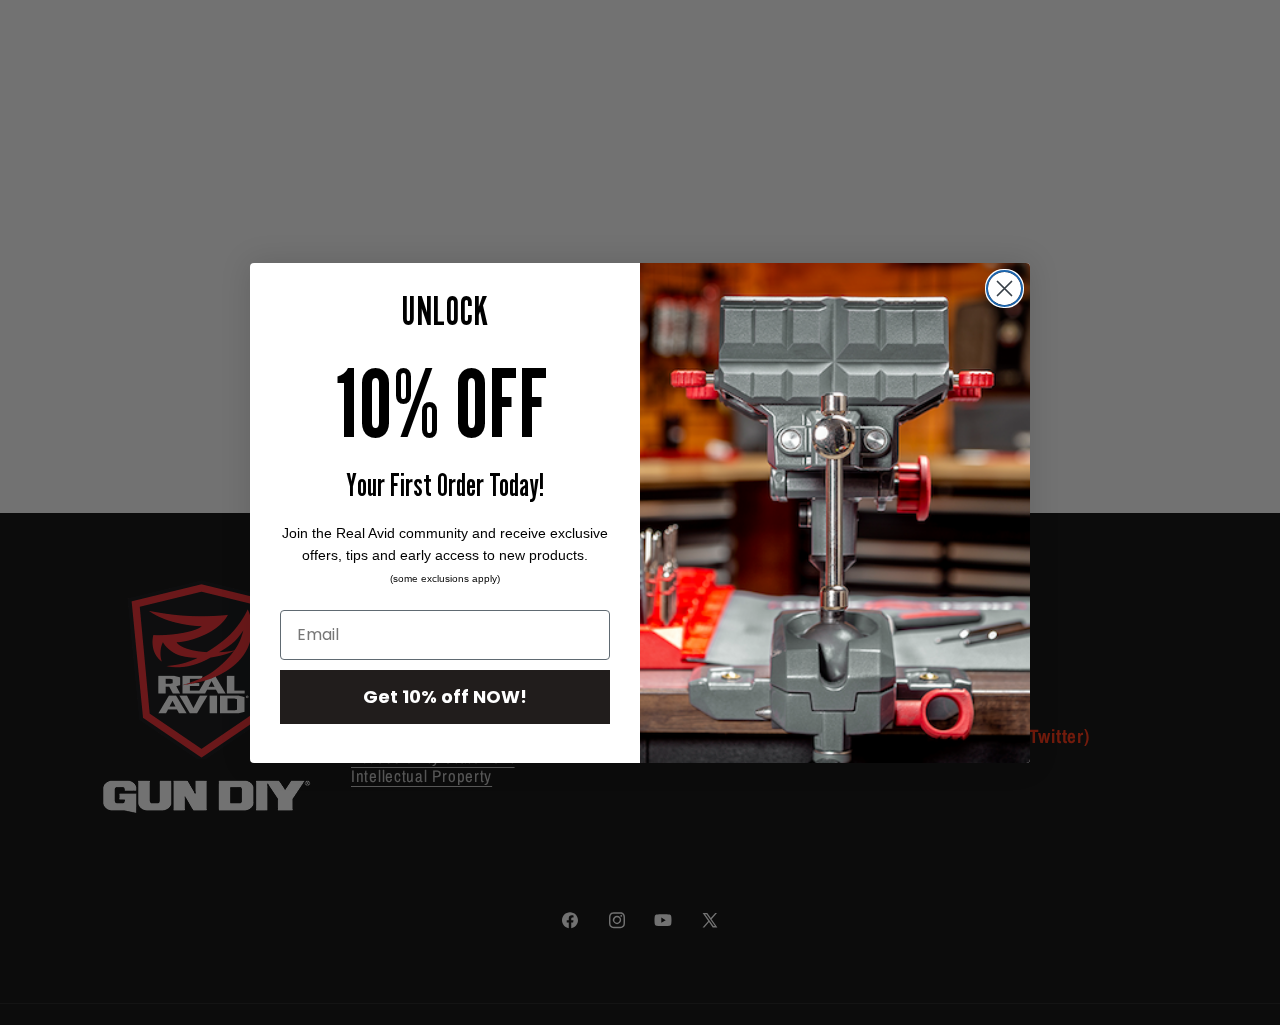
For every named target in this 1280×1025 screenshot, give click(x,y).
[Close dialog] (1004, 288)
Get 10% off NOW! (445, 696)
